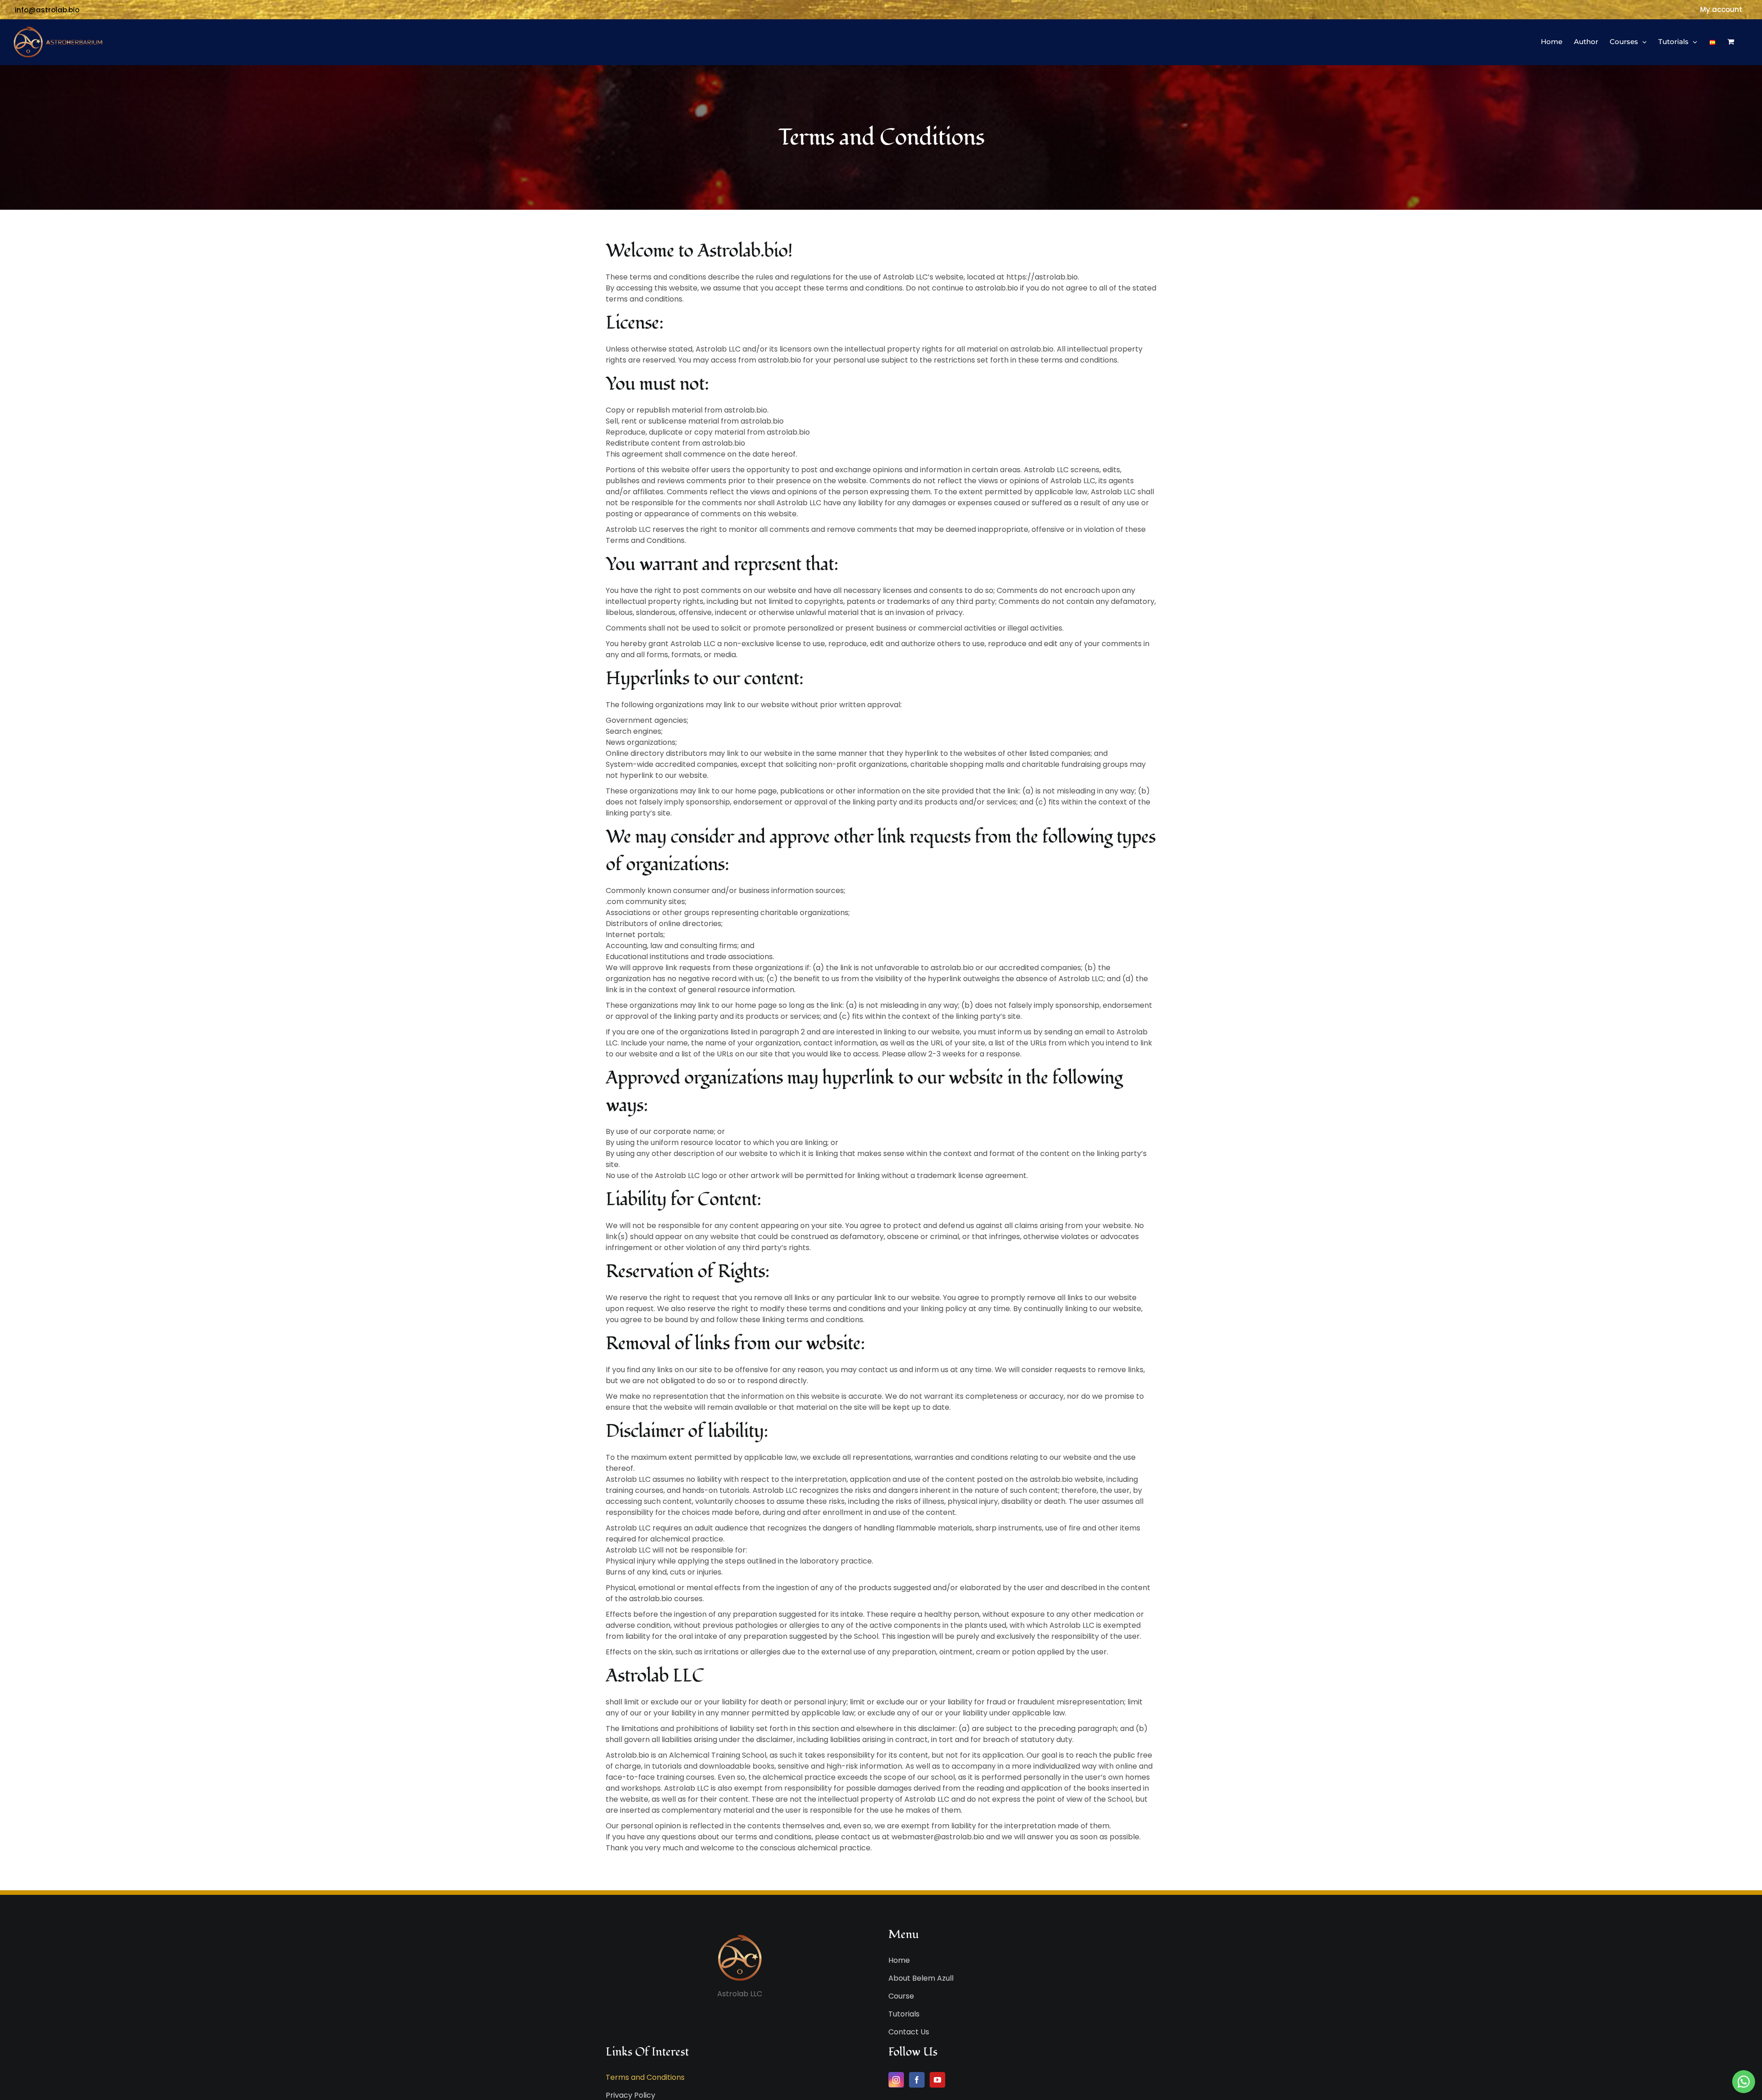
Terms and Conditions (645, 2077)
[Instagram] (896, 2080)
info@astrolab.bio (47, 10)
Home (899, 1960)
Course (901, 1996)
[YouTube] (937, 2080)
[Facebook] (917, 2080)
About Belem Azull (921, 1978)
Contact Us (909, 2032)
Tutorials (904, 2014)
